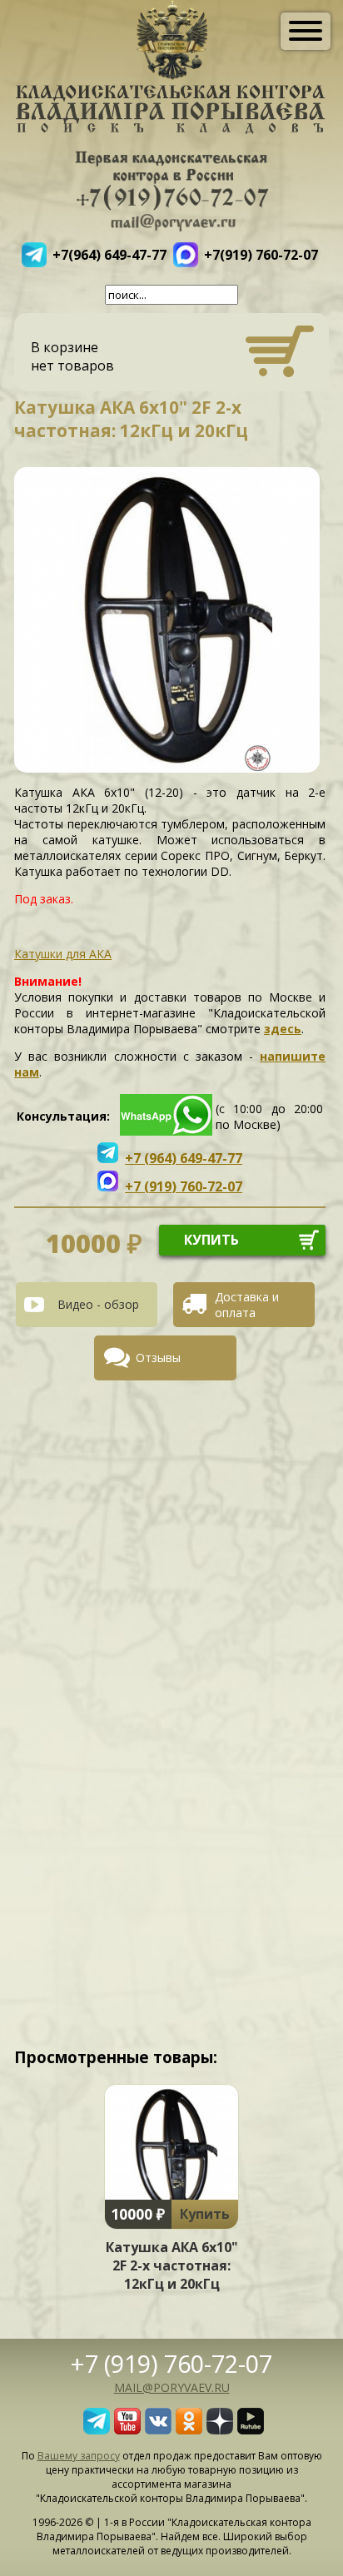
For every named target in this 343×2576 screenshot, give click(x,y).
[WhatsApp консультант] (166, 1131)
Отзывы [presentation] (158, 1358)
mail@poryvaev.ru (172, 2387)
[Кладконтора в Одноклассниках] (189, 2429)
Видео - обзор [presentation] (98, 1304)
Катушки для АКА (63, 954)
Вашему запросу (79, 2456)
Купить (205, 2214)
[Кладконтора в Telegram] (97, 2429)
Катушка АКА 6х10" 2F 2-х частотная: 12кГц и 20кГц (172, 2265)
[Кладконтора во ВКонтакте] (158, 2429)
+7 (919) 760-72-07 (171, 2363)
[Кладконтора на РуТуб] (251, 2429)
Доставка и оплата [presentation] (247, 1305)
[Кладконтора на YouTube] (127, 2429)
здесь (283, 1029)
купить (211, 1240)
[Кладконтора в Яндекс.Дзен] (220, 2429)
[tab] (93, 1305)
